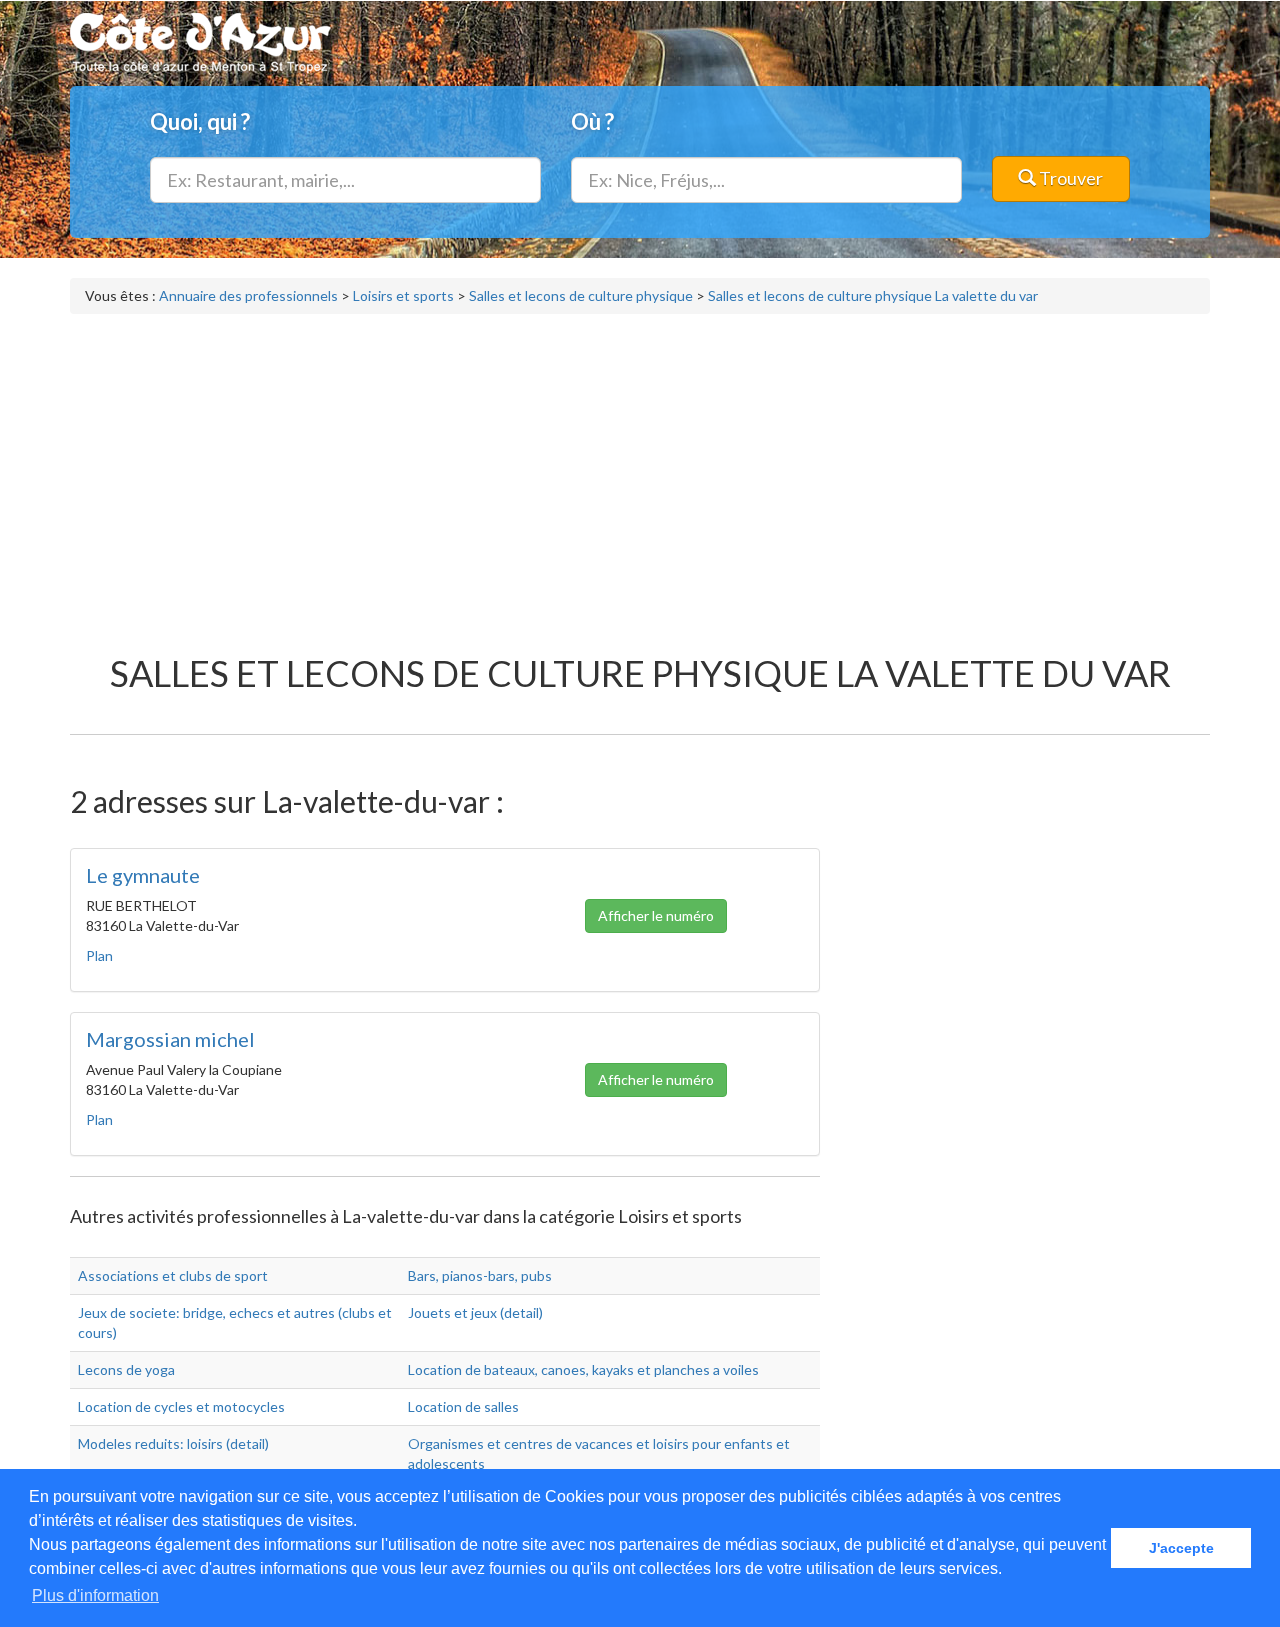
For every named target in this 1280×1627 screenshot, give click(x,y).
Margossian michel (170, 1039)
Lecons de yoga (126, 1369)
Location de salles (463, 1406)
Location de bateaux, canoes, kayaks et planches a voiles (583, 1369)
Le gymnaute (143, 875)
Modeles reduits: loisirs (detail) (173, 1443)
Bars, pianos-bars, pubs (480, 1275)
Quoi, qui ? (200, 121)
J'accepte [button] (1181, 1548)
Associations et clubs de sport (173, 1275)
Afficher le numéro (656, 915)
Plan (99, 955)
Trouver (1069, 178)
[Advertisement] (640, 474)
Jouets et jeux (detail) (475, 1312)
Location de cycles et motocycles (181, 1406)
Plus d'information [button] (95, 1595)
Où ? (592, 121)
